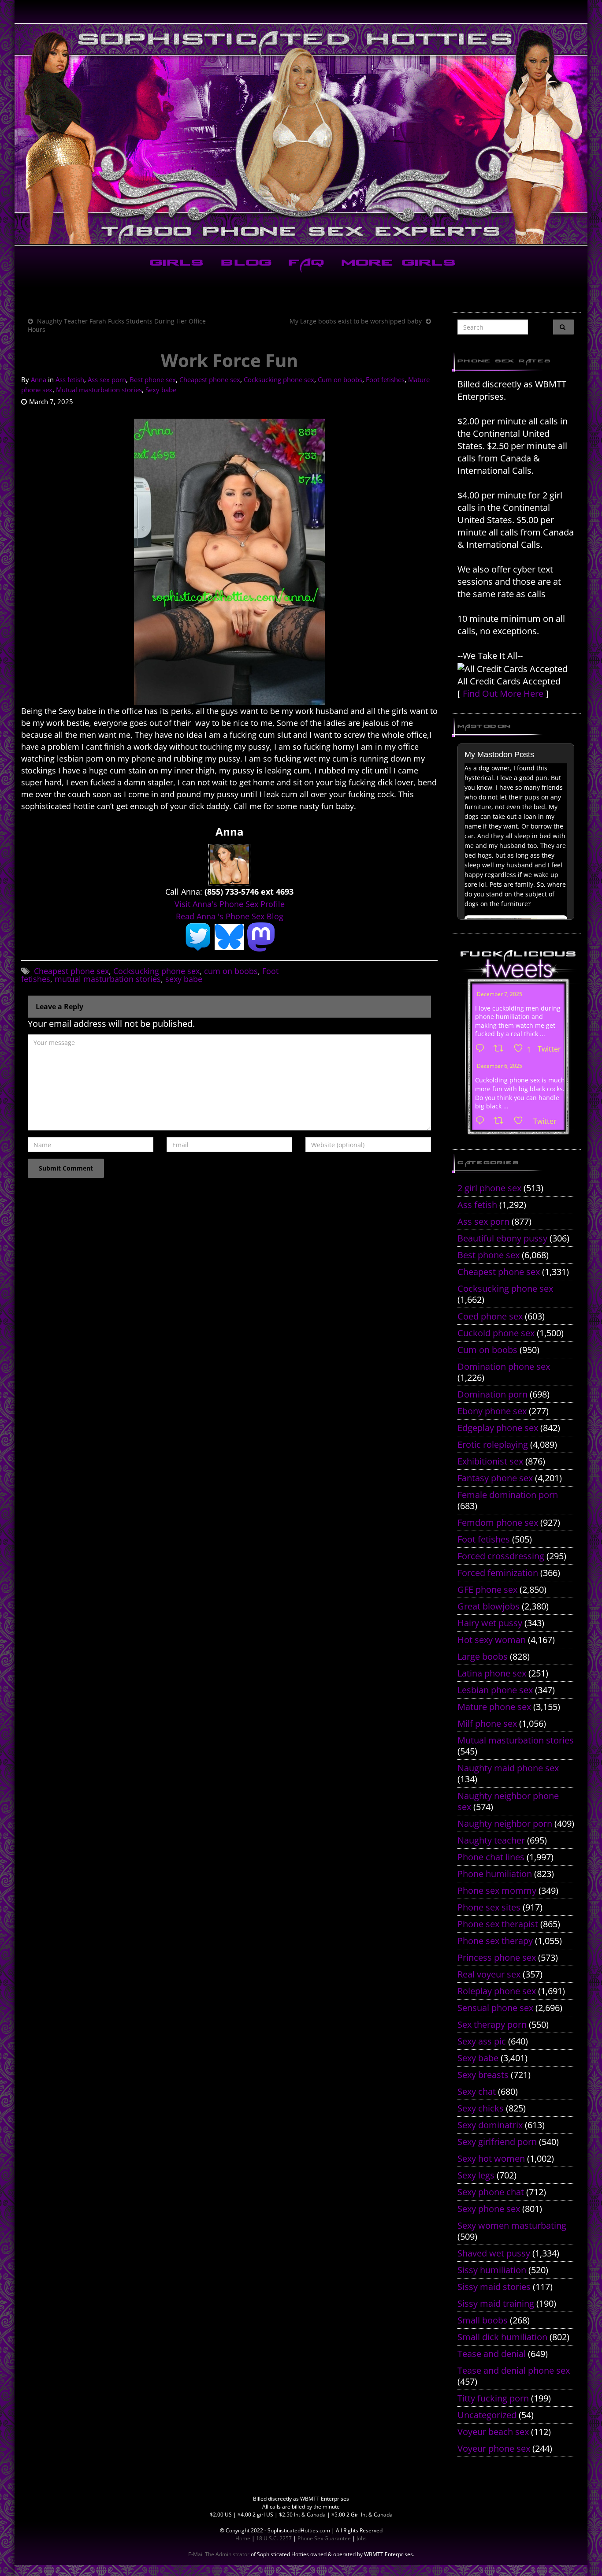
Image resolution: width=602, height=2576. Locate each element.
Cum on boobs (340, 379)
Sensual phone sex (495, 2008)
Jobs (362, 2538)
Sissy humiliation (492, 2270)
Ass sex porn (107, 379)
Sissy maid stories (494, 2287)
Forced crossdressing (501, 1556)
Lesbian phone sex (495, 1690)
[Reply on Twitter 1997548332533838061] (482, 1049)
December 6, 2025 (500, 1066)
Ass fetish (70, 379)
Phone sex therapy (495, 1941)
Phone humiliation (495, 1874)
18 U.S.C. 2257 (274, 2538)
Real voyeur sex (489, 1974)
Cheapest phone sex (210, 379)
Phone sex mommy (497, 1890)
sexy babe (184, 979)
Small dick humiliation (502, 2337)
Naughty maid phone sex (508, 1768)
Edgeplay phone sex (498, 1428)
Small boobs (483, 2320)
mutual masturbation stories (108, 979)
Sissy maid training (496, 2303)
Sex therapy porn (492, 2024)
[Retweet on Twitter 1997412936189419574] (501, 1121)
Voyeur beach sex (493, 2432)
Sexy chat (477, 2091)
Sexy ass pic (482, 2041)
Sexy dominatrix (490, 2125)
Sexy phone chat (491, 2192)
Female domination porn (508, 1495)
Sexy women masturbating (512, 2225)
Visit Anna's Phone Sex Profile (230, 904)
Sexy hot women (491, 2158)
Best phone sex (153, 379)
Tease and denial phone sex (514, 2370)
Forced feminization (498, 1573)
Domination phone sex (504, 1366)
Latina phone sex (492, 1673)
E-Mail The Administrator (219, 2554)
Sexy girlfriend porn (497, 2142)
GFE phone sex (487, 1589)
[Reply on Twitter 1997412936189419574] (482, 1121)
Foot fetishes (385, 379)
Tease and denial (492, 2354)
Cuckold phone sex (496, 1333)
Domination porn (492, 1394)
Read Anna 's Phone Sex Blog (230, 916)
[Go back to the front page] (301, 134)
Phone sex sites (489, 1907)
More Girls (397, 264)
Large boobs (483, 1656)
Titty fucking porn (493, 2398)
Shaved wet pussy (494, 2253)
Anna (39, 379)
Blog (244, 264)
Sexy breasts (483, 2075)
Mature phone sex (494, 1707)
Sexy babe (161, 390)
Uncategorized (487, 2415)
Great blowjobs (489, 1606)
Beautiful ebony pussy (502, 1238)
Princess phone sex (497, 1957)
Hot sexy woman (492, 1640)
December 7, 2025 (500, 994)
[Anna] (229, 864)
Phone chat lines (491, 1857)
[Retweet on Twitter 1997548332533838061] (501, 1049)
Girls (175, 264)
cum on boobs (231, 971)
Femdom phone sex (498, 1522)
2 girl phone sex (489, 1188)
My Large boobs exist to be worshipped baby (356, 321)
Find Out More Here (503, 693)
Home (243, 2538)
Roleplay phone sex (497, 1991)
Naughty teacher (491, 1840)
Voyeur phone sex (494, 2448)
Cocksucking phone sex (279, 379)
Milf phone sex (487, 1723)
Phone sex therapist (498, 1924)
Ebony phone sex (492, 1411)
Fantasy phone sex (495, 1478)
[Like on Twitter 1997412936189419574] (521, 1121)
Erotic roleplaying (493, 1444)
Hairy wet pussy (490, 1623)
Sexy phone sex (489, 2209)
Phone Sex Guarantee (324, 2538)
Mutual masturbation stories (99, 390)
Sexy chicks (481, 2108)
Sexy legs (476, 2175)
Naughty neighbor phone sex (508, 1801)
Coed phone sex (490, 1316)
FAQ (305, 264)
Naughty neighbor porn (505, 1823)
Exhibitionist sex (490, 1461)
